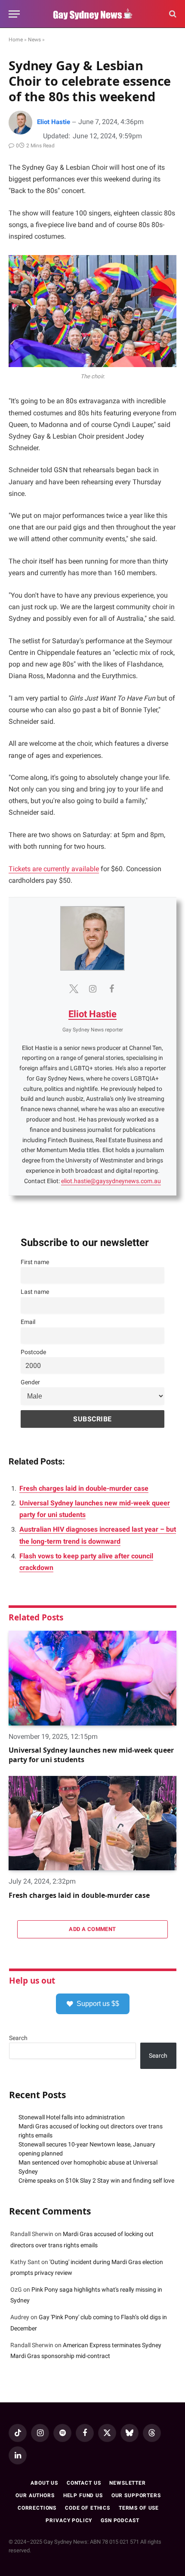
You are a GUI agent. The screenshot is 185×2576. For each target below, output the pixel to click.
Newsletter (127, 2483)
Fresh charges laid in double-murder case (84, 1488)
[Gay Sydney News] (92, 14)
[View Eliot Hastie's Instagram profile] (92, 989)
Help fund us (83, 2495)
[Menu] (14, 14)
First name (35, 1262)
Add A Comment (92, 1929)
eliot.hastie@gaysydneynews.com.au (111, 1181)
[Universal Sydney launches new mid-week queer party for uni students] (92, 1678)
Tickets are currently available (54, 869)
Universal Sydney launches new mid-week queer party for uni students (91, 1755)
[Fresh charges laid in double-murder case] (92, 1823)
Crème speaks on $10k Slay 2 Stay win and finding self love (96, 2180)
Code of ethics (88, 2508)
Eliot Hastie (54, 122)
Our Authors (35, 2495)
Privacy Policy (69, 2520)
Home (16, 40)
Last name (35, 1292)
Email (28, 1322)
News (34, 40)
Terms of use (139, 2508)
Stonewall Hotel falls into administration (72, 2117)
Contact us (84, 2483)
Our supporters (136, 2495)
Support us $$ (98, 2004)
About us (44, 2483)
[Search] (172, 14)
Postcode (33, 1352)
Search (18, 2038)
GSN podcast (120, 2520)
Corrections (37, 2508)
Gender (30, 1382)
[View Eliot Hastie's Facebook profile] (111, 989)
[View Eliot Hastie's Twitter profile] (74, 989)
